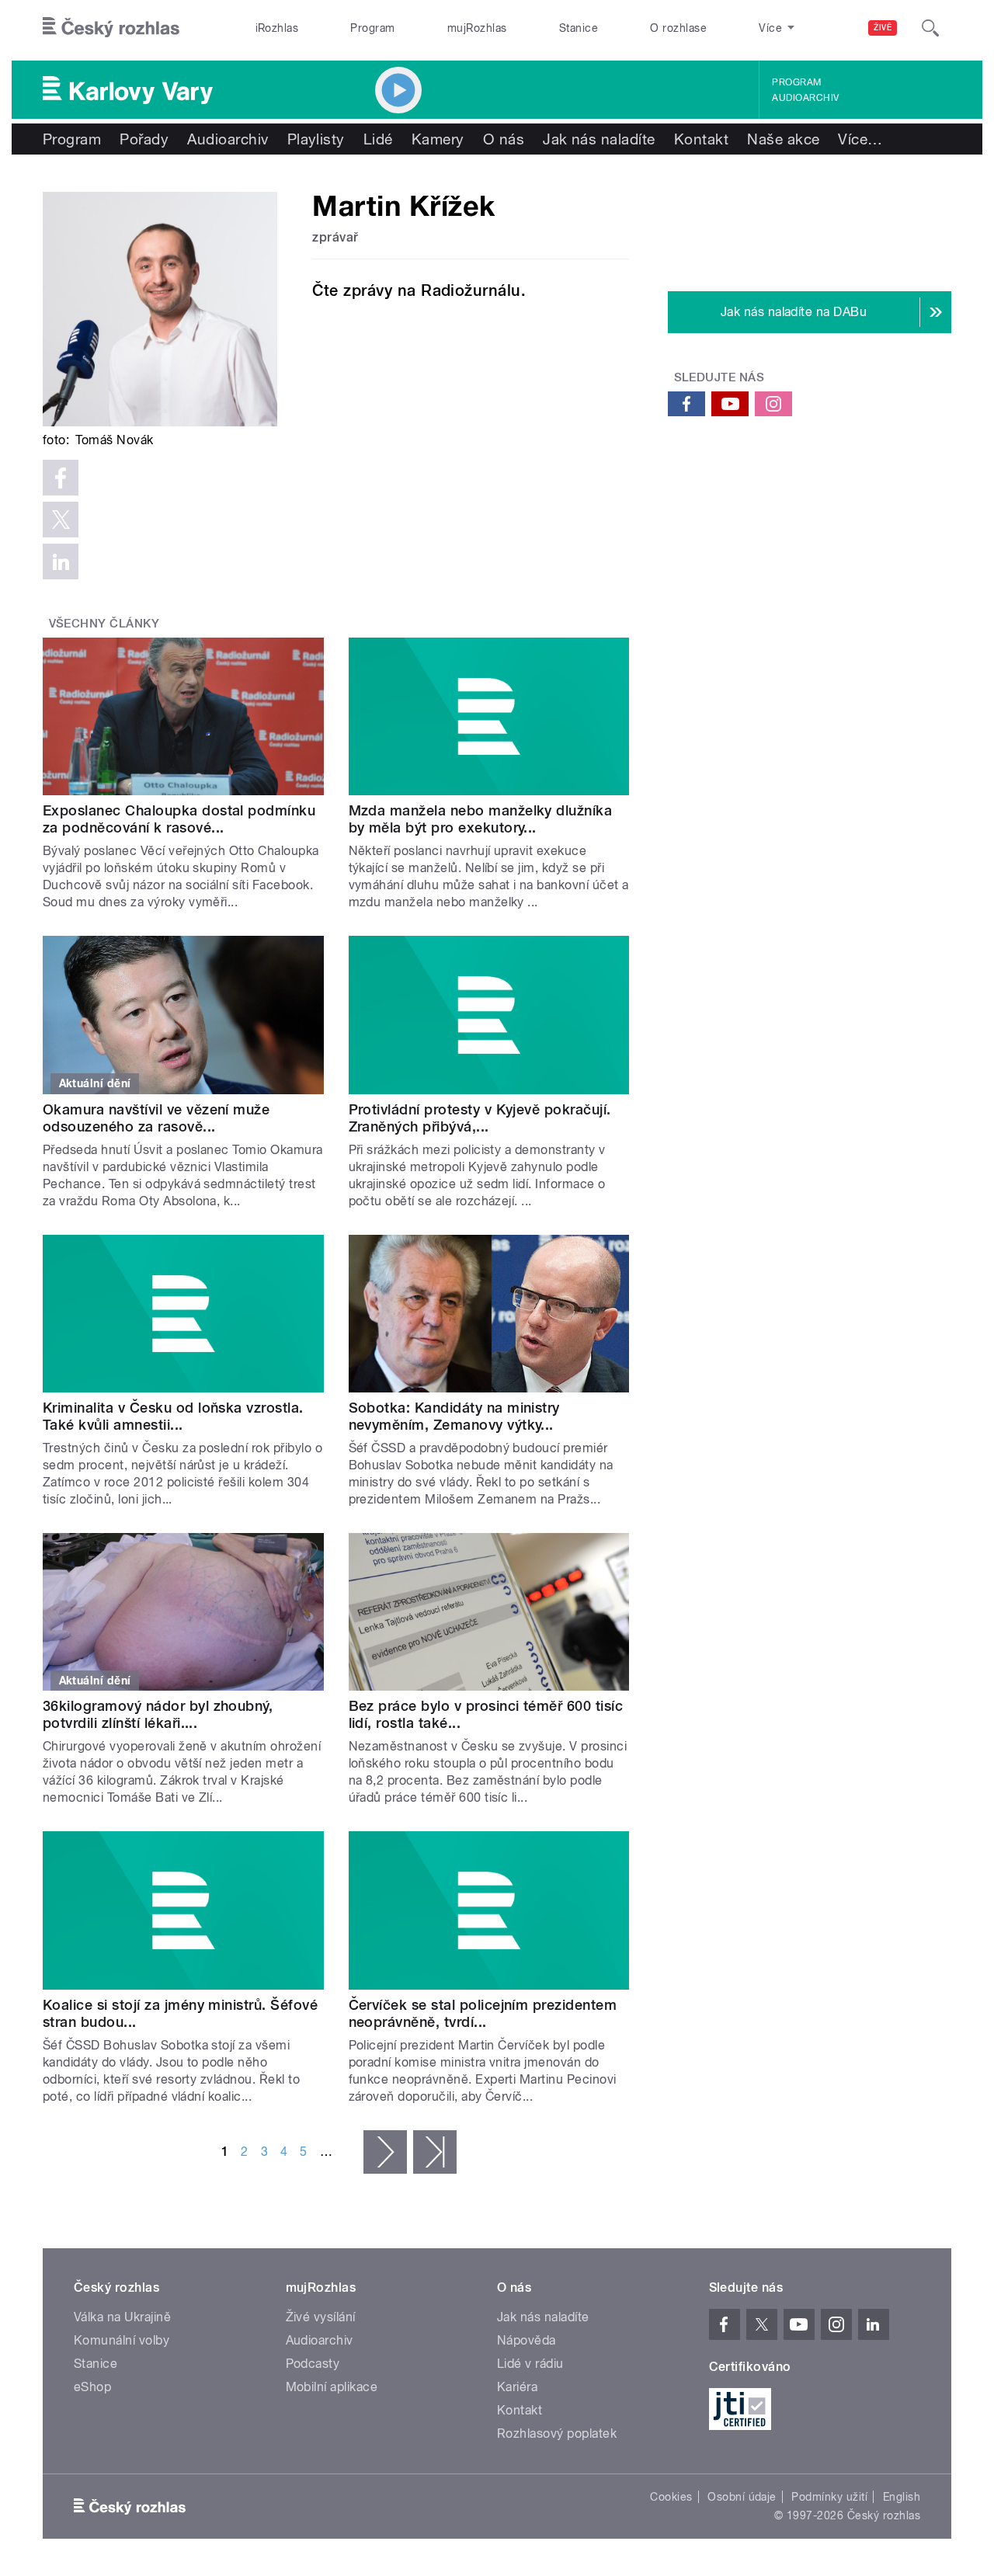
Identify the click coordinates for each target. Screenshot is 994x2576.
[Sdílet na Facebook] (61, 478)
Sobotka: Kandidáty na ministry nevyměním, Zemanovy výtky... (454, 1416)
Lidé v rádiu (530, 2364)
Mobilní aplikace (332, 2387)
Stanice (579, 28)
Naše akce (783, 139)
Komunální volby (122, 2340)
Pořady (144, 139)
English (902, 2497)
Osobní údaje (742, 2497)
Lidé (378, 139)
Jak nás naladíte (599, 139)
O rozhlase (678, 28)
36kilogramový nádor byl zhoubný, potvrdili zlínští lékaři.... (158, 1714)
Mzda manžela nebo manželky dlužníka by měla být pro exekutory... (481, 819)
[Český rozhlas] (111, 28)
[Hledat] (930, 28)
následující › (385, 2152)
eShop (92, 2387)
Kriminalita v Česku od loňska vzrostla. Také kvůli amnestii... (173, 1416)
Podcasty (313, 2364)
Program (372, 28)
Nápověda (527, 2340)
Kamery (438, 139)
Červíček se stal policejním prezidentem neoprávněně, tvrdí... (483, 2013)
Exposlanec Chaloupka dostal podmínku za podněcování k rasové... (179, 819)
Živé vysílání (321, 2317)
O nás (504, 139)
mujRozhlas (477, 28)
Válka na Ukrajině (122, 2317)
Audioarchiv (805, 98)
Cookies (671, 2497)
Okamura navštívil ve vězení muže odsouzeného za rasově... (156, 1118)
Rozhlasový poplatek (557, 2433)
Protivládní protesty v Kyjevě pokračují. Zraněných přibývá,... (480, 1118)
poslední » (435, 2152)
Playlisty (316, 139)
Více (860, 139)
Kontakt (701, 139)
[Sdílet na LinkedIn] (61, 561)
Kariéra (517, 2387)
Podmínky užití (829, 2497)
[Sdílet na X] (61, 520)
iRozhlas (277, 28)
